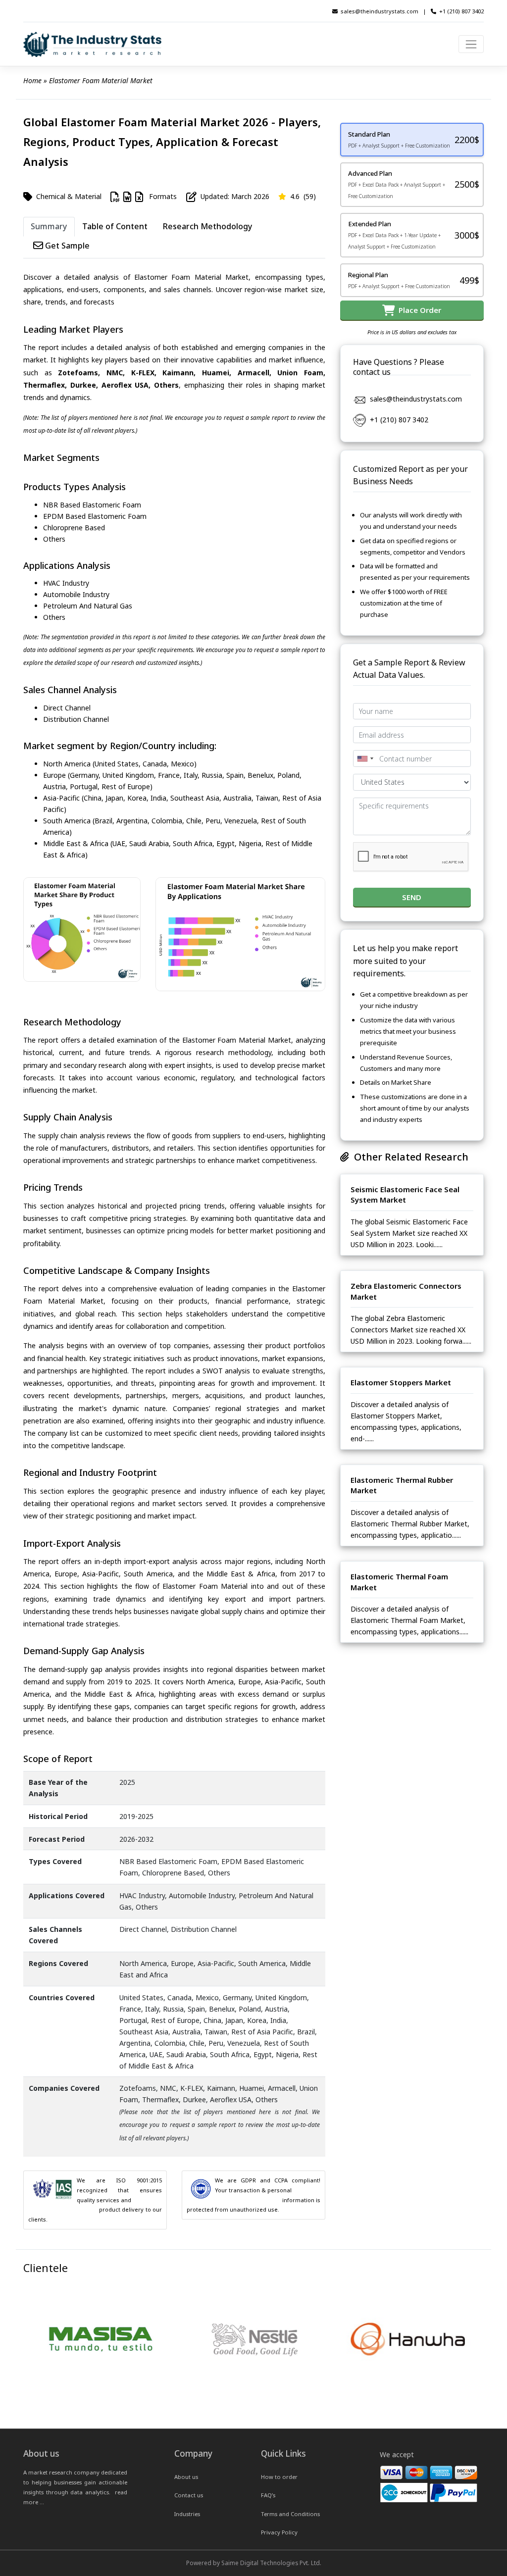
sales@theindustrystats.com (380, 11)
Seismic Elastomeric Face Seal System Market (405, 1195)
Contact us (189, 2495)
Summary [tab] (49, 226)
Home (32, 80)
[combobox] (365, 758)
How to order (279, 2477)
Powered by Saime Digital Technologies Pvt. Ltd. (254, 2563)
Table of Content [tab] (115, 226)
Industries (187, 2514)
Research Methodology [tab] (207, 226)
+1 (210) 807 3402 (461, 11)
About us (186, 2477)
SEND (412, 897)
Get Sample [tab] (66, 246)
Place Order (418, 310)
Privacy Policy (279, 2532)
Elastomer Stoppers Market (401, 1382)
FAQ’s (268, 2495)
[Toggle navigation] (471, 44)
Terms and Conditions (290, 2514)
